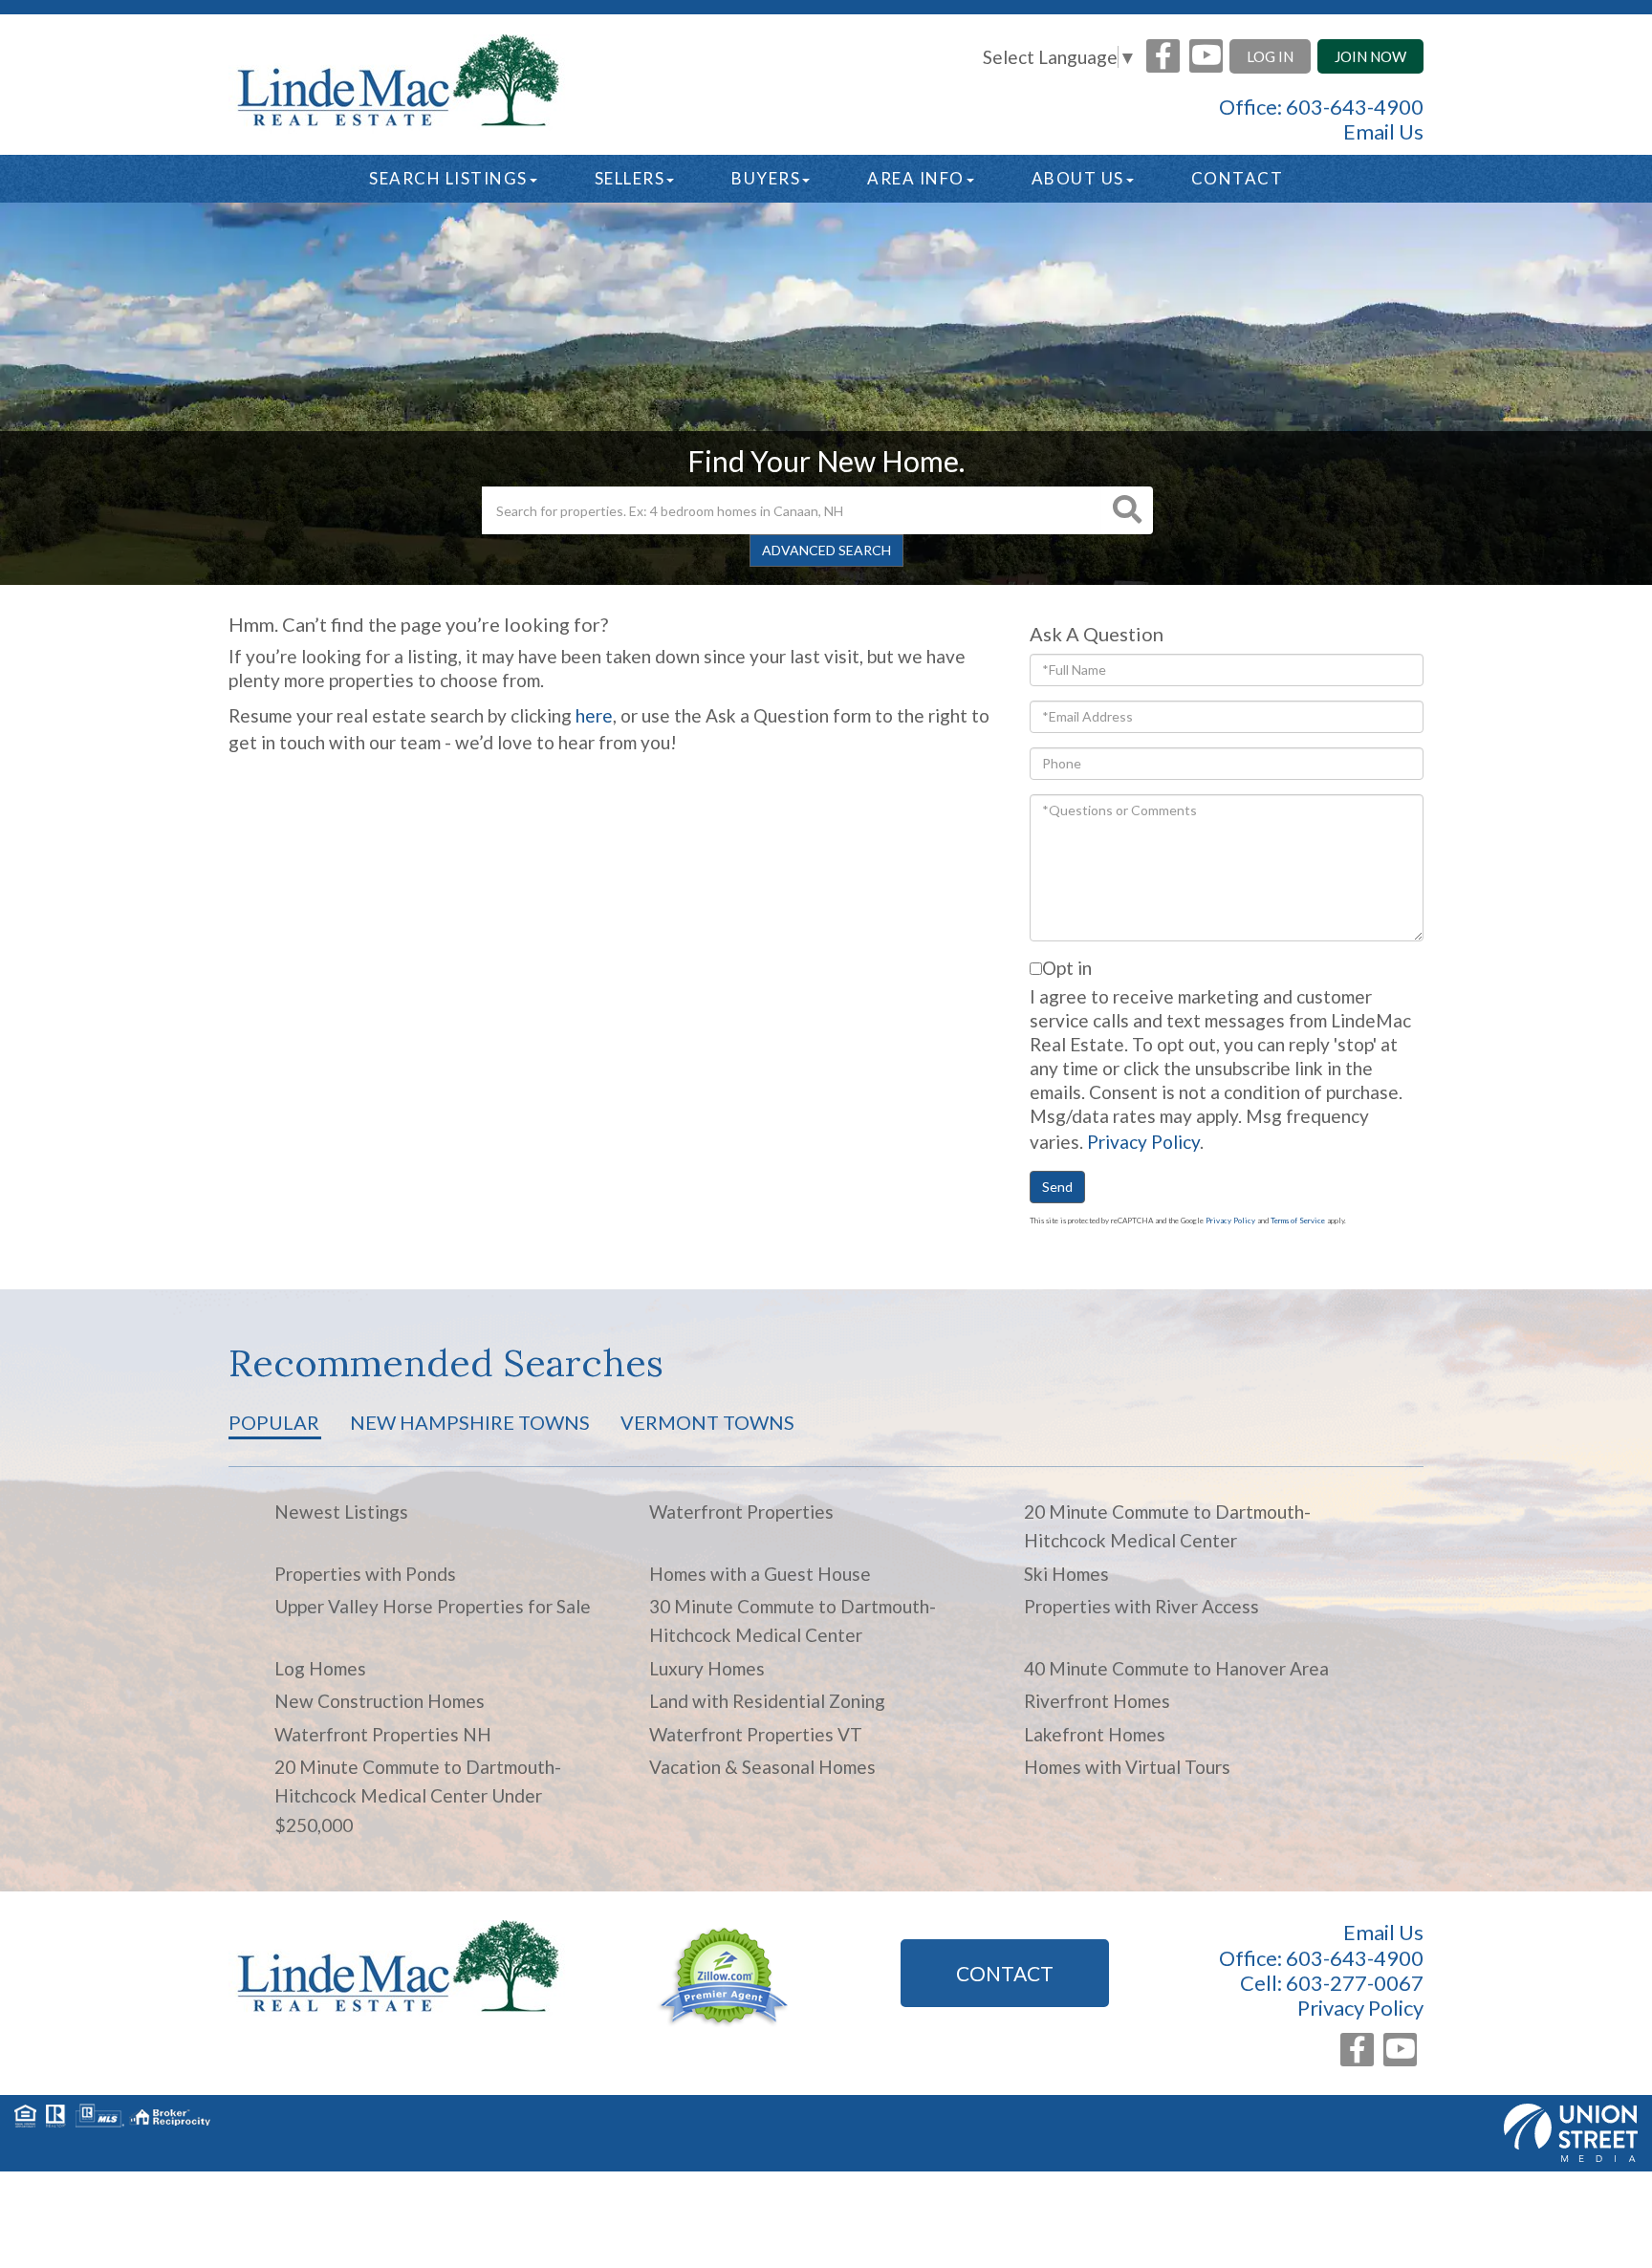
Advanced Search (826, 550)
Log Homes (320, 1668)
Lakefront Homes (1095, 1734)
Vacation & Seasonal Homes (762, 1767)
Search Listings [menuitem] (448, 178)
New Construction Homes (380, 1701)
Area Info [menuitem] (916, 178)
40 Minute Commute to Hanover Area (1176, 1668)
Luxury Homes (707, 1668)
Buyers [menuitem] (766, 178)
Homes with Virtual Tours (1127, 1767)
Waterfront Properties (741, 1512)
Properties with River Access (1141, 1606)
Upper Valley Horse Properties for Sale (433, 1606)
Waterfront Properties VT (756, 1734)
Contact (1005, 1973)
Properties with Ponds (365, 1574)
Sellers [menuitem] (630, 178)
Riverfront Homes (1097, 1701)
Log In (1270, 56)
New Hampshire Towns (470, 1422)
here (594, 715)
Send (1057, 1187)
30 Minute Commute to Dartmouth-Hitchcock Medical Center (793, 1620)
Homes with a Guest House (760, 1574)
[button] (1127, 510)
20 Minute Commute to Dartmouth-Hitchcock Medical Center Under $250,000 (418, 1796)
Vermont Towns (707, 1422)
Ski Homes (1066, 1574)
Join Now (1370, 56)
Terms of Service (1298, 1220)
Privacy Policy (1143, 1142)
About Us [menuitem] (1078, 178)
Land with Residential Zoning (767, 1701)
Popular (274, 1422)
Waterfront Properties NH (383, 1734)
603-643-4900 (1355, 107)
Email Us (1383, 132)
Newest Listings (341, 1512)
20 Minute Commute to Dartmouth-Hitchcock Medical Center (1167, 1526)
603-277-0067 (1355, 1983)
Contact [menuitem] (1238, 178)
